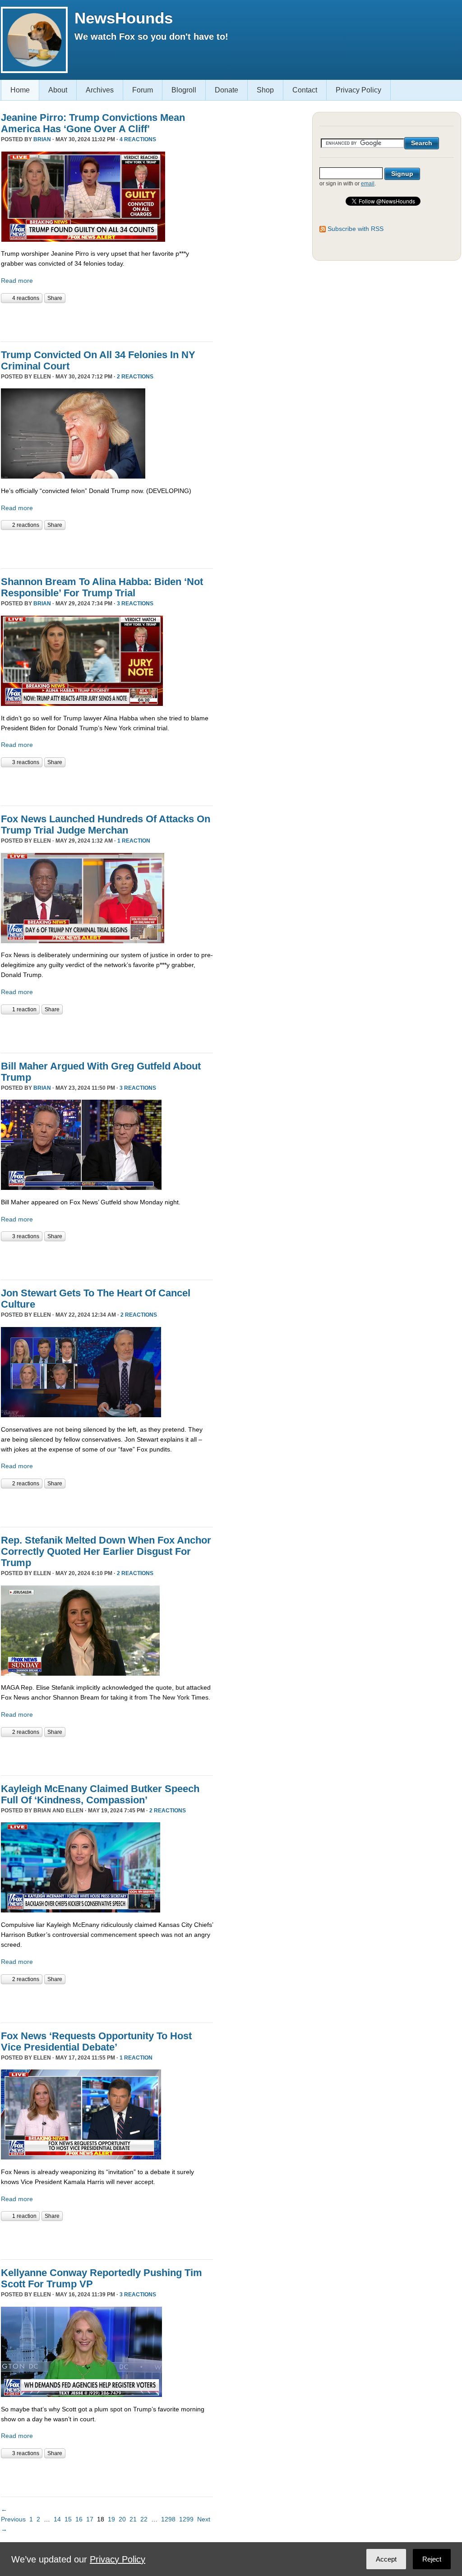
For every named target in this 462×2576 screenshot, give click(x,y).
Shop (265, 90)
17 (90, 2519)
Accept (386, 2559)
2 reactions (135, 377)
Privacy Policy (358, 90)
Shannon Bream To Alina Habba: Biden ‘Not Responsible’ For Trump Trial (102, 587)
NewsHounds (124, 18)
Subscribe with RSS (356, 229)
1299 (186, 2519)
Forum (143, 90)
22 (144, 2519)
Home (20, 90)
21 (133, 2519)
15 (68, 2519)
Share (55, 298)
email (368, 184)
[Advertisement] (106, 321)
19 (111, 2519)
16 (79, 2519)
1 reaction (134, 841)
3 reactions (135, 604)
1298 (168, 2519)
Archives (100, 90)
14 (57, 2519)
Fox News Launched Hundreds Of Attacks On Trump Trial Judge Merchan (106, 825)
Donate (226, 90)
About (58, 90)
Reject (432, 2559)
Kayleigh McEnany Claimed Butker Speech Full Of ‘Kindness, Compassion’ (100, 1794)
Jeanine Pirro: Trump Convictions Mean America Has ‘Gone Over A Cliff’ (93, 123)
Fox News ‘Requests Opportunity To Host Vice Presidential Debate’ (96, 2041)
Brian (42, 139)
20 (122, 2519)
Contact (305, 90)
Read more (17, 281)
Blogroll (184, 90)
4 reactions (138, 139)
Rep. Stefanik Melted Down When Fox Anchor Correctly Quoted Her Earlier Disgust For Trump (106, 1551)
